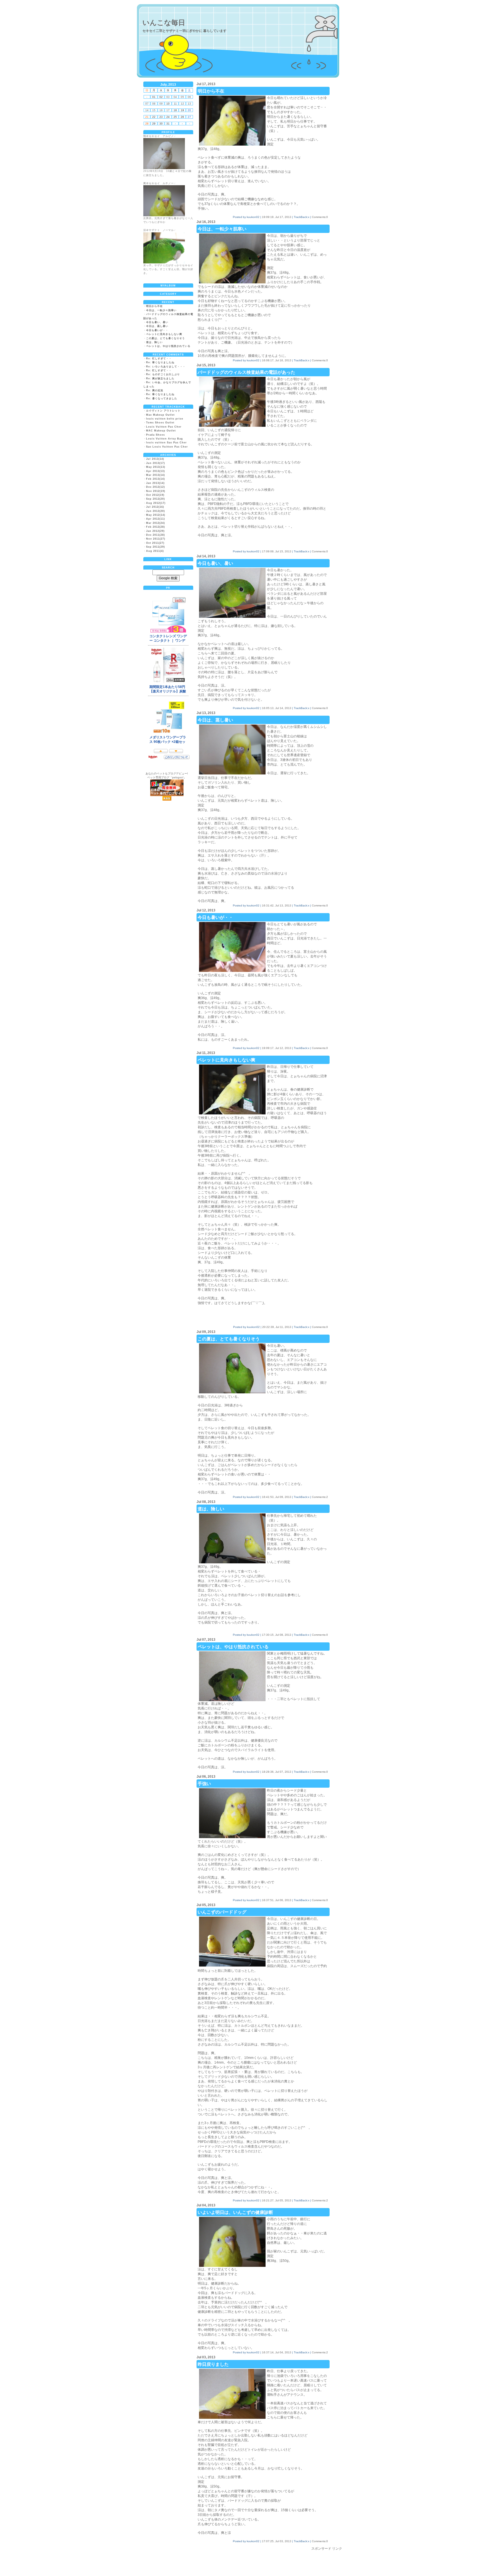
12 (182, 104)
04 (175, 97)
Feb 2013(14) (156, 479)
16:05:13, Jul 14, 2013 (277, 708)
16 (161, 110)
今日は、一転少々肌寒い (161, 310)
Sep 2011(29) (156, 547)
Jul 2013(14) (155, 459)
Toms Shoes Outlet (160, 423)
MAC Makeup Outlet (161, 431)
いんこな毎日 (164, 22)
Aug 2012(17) (156, 503)
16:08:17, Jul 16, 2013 (277, 360)
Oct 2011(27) (155, 543)
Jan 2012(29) (155, 531)
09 (161, 104)
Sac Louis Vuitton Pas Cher (167, 447)
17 (168, 110)
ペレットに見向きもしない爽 (164, 334)
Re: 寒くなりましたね (160, 362)
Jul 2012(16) (155, 507)
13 (189, 104)
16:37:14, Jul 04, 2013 (277, 2352)
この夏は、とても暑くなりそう (165, 338)
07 (147, 104)
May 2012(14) (156, 515)
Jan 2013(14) (155, 483)
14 (147, 110)
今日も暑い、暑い (157, 322)
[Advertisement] (238, 2564)
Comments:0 (320, 217)
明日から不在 (154, 306)
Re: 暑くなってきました (162, 398)
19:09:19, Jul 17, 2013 (277, 217)
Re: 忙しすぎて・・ (159, 359)
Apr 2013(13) (156, 471)
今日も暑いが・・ (157, 330)
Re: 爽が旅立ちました (160, 378)
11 (175, 104)
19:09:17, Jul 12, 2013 (277, 1048)
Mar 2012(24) (156, 523)
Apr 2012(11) (156, 519)
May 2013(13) (156, 467)
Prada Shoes (156, 435)
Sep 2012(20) (156, 499)
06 (189, 97)
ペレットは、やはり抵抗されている (168, 346)
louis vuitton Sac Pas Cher (166, 443)
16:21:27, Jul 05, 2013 (277, 2200)
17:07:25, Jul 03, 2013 (277, 2541)
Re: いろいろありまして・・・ (166, 367)
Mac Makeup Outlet (160, 415)
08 (154, 104)
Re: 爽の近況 (155, 390)
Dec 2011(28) (156, 535)
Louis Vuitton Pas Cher (164, 427)
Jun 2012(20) (156, 511)
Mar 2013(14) (156, 475)
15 (154, 110)
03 (168, 97)
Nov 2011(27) (156, 539)
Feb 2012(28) (156, 527)
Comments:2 (320, 1497)
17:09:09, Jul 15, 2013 (277, 551)
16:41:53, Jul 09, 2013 (277, 1497)
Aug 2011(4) (155, 551)
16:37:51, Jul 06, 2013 (277, 1900)
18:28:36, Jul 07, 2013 (277, 1772)
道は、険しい (154, 342)
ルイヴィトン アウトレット (163, 411)
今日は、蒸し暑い (157, 326)
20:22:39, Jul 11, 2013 (277, 1327)
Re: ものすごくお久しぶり (163, 374)
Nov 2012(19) (156, 491)
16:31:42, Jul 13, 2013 (277, 905)
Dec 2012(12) (156, 487)
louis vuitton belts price (165, 419)
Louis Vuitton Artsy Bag (165, 439)
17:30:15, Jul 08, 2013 (277, 1635)
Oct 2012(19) (155, 495)
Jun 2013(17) (156, 463)
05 (182, 97)
